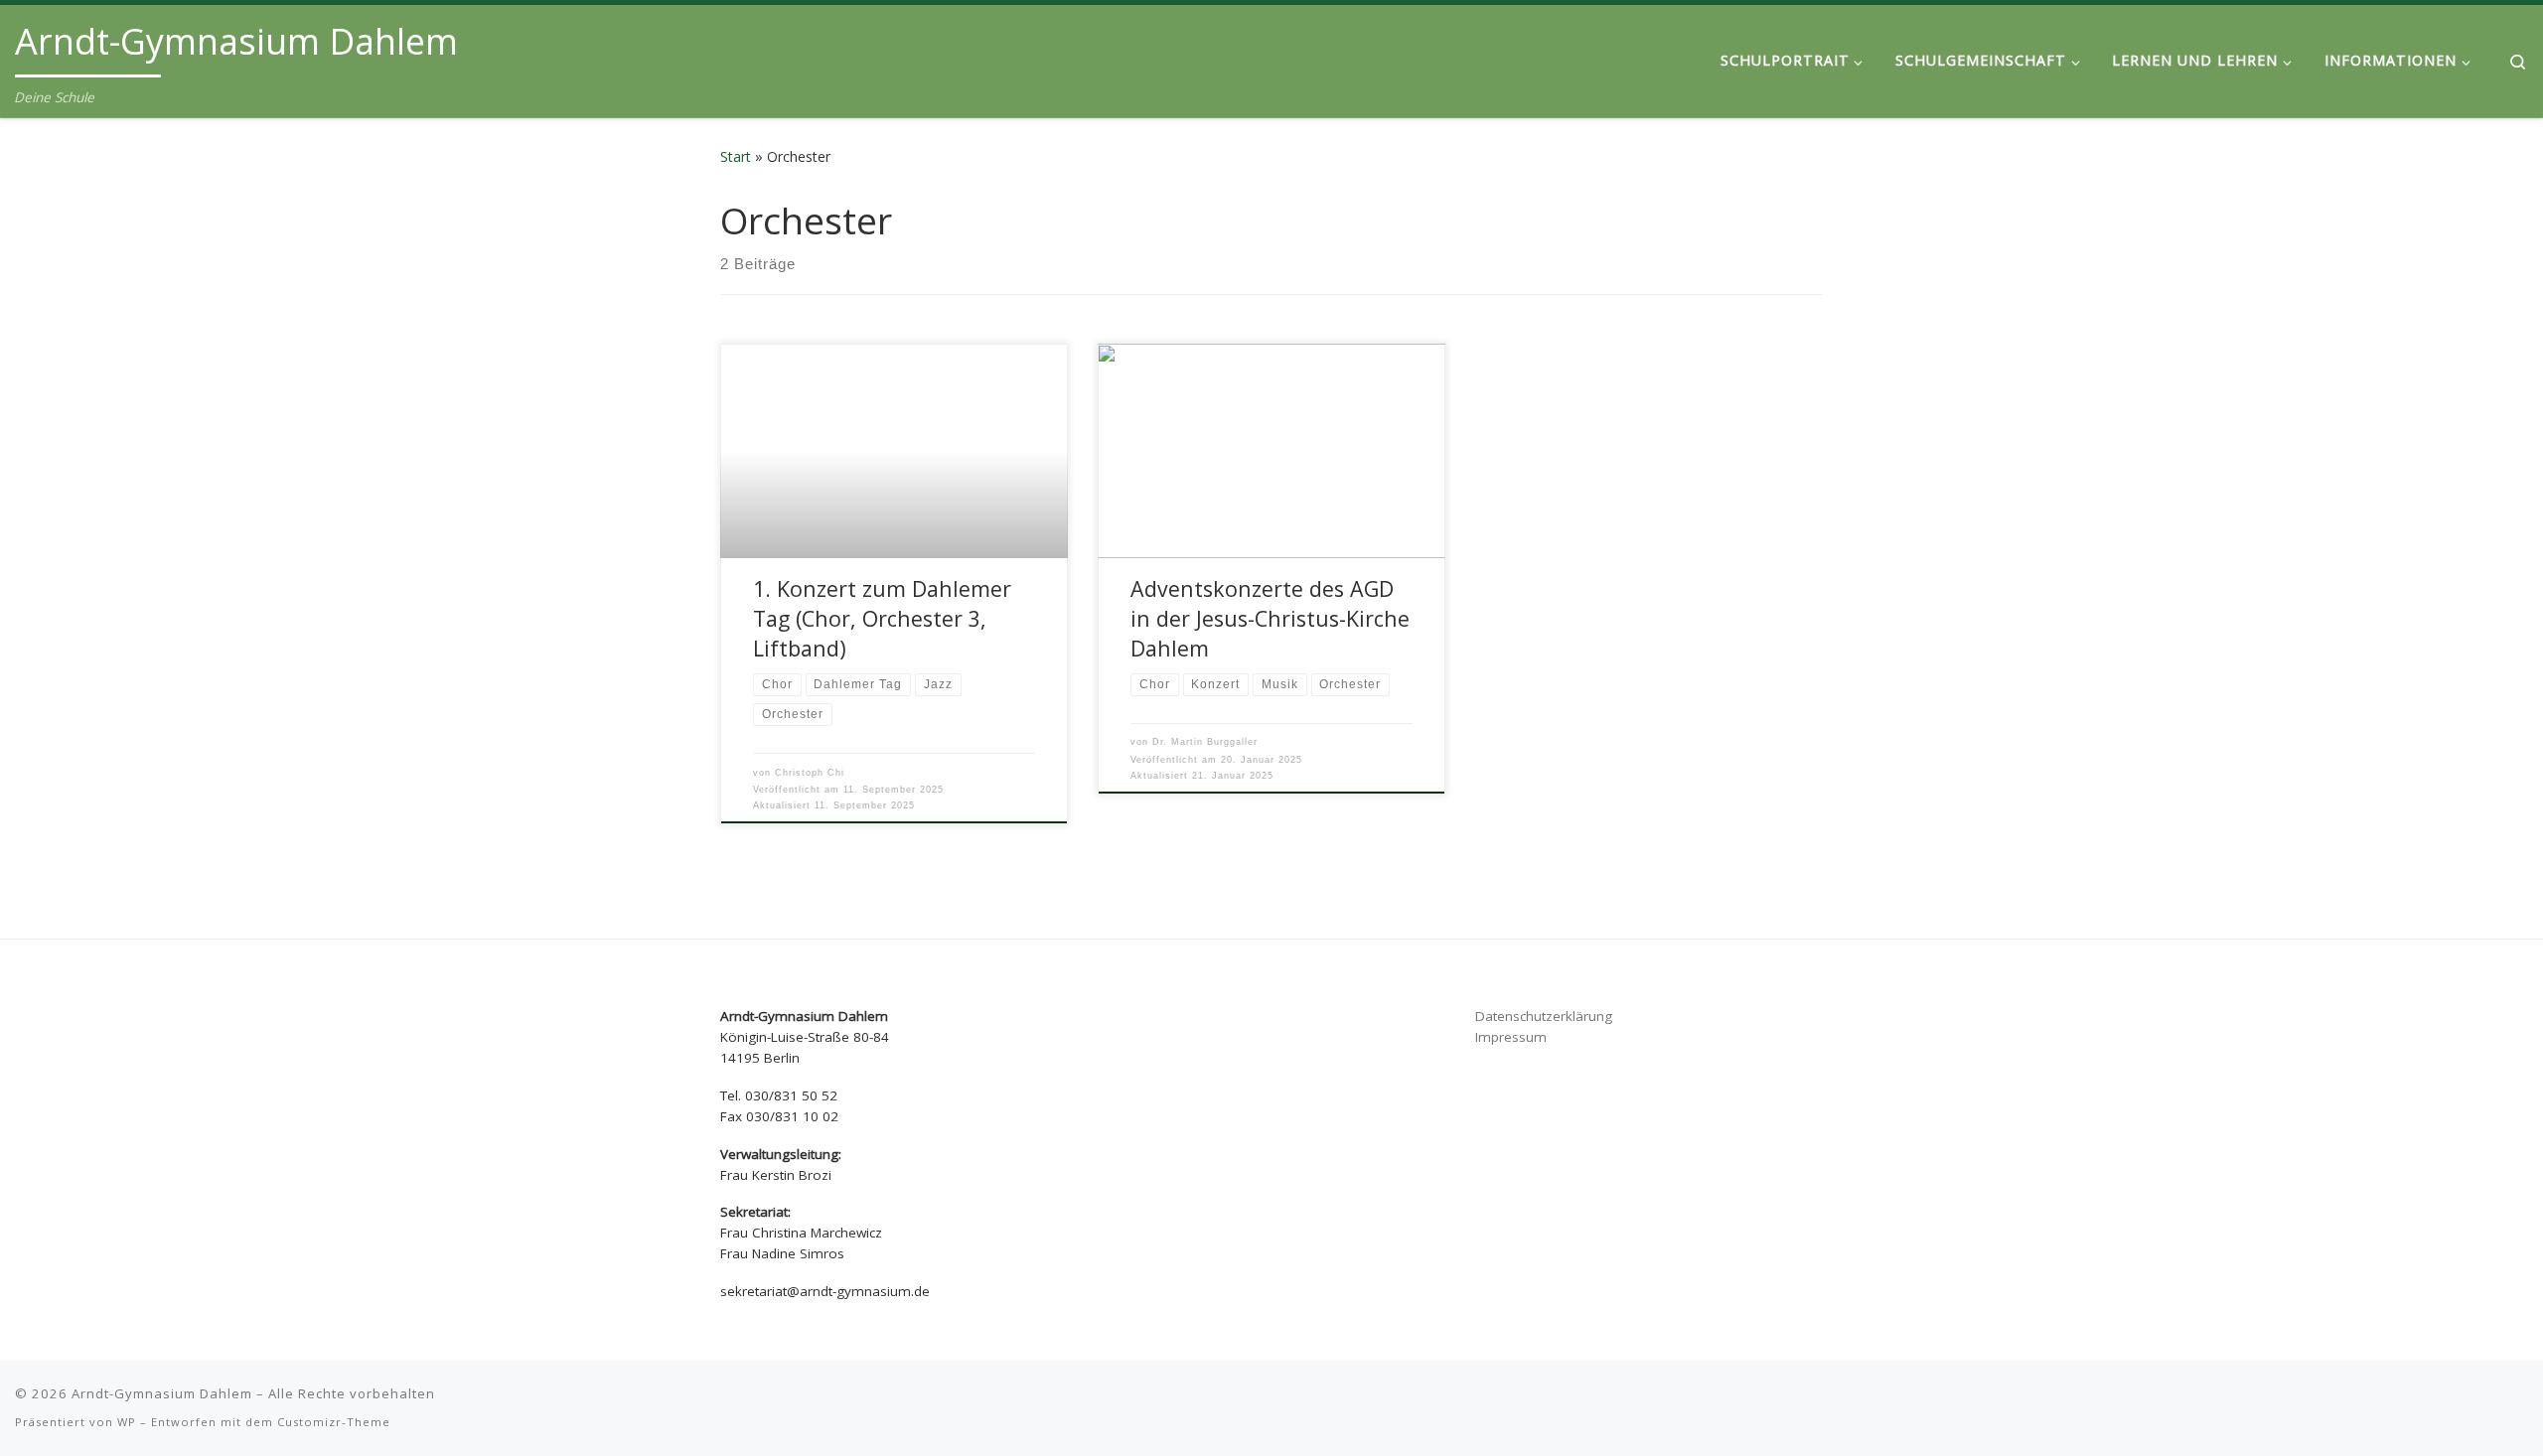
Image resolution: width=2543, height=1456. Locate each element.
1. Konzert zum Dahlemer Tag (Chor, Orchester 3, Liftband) (882, 618)
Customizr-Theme (334, 1422)
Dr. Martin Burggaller (1205, 742)
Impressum (1511, 1037)
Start (736, 156)
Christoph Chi (810, 773)
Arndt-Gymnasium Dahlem (162, 1393)
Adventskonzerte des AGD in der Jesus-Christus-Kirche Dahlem (1270, 618)
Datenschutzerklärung (1544, 1016)
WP (127, 1422)
